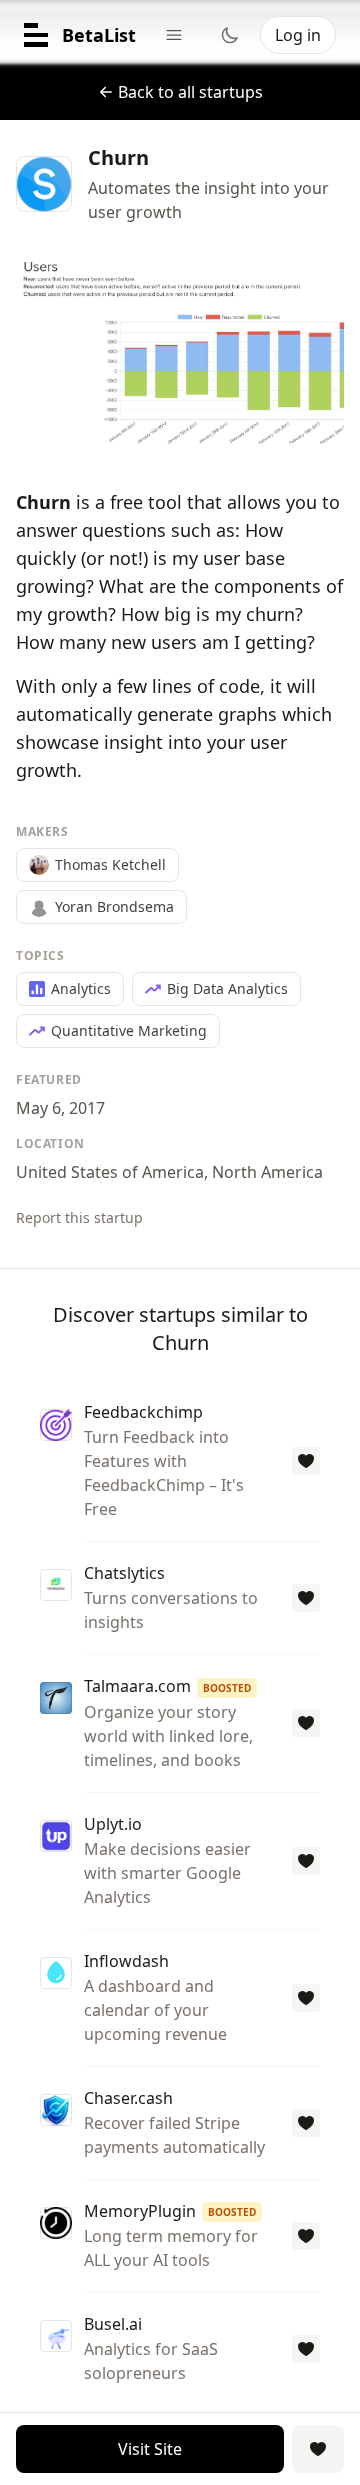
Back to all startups (190, 92)
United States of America (110, 1172)
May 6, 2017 (60, 1108)
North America (267, 1172)
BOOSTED (227, 1688)
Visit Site (150, 2449)
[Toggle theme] (230, 35)
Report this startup (79, 1217)
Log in (298, 35)
